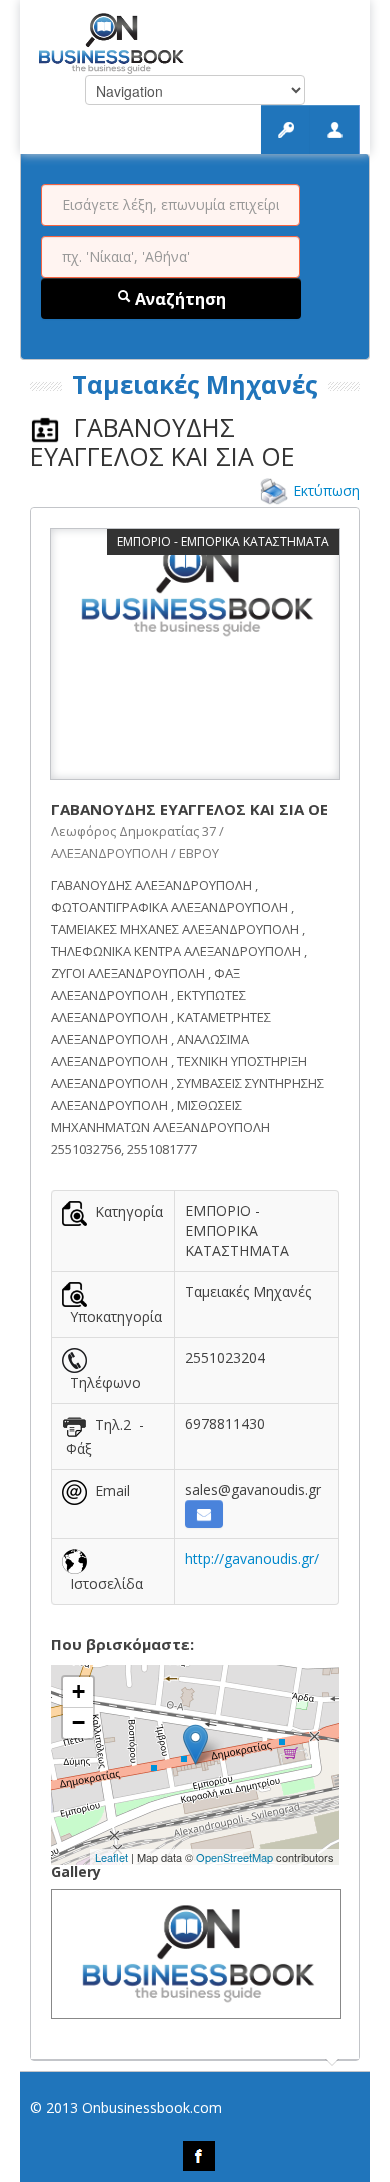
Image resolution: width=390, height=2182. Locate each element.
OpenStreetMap (234, 1857)
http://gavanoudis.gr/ (252, 1558)
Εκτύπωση (326, 490)
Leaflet (111, 1857)
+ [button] (78, 1691)
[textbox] (170, 205)
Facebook (199, 2156)
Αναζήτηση (178, 299)
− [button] (78, 1722)
